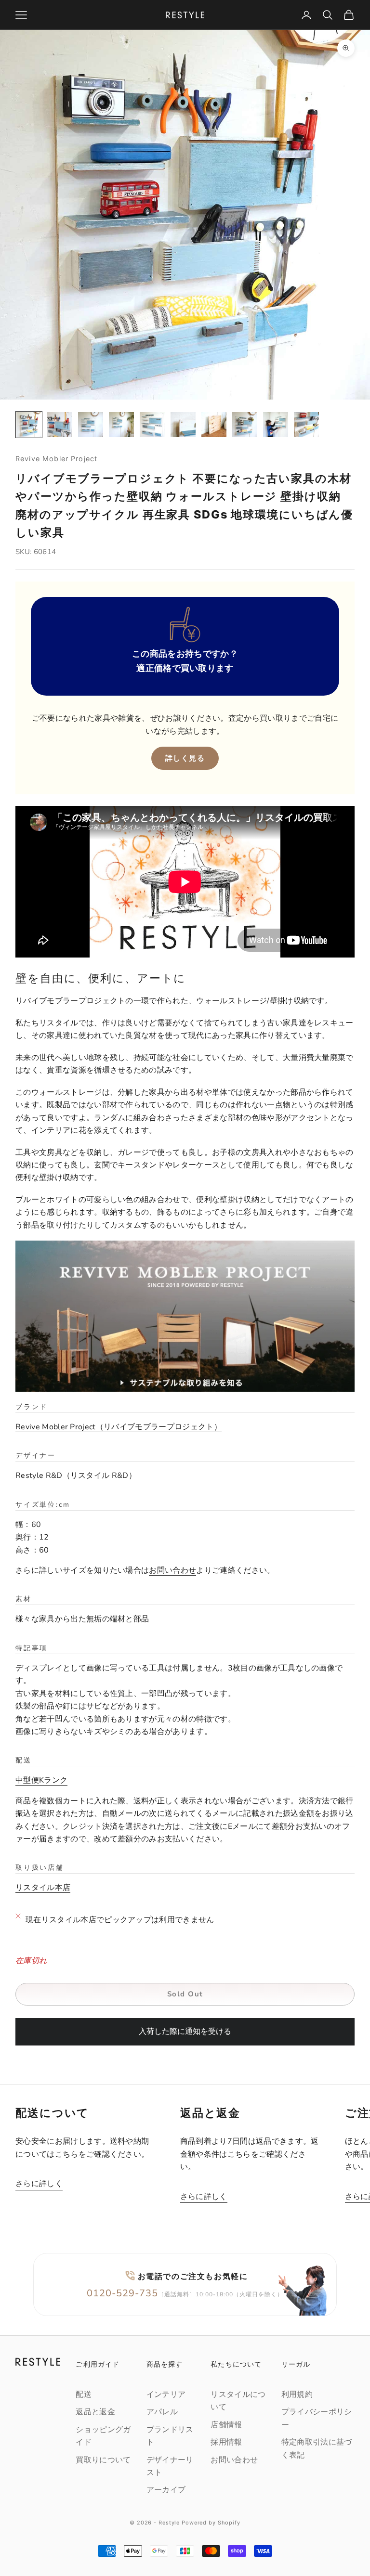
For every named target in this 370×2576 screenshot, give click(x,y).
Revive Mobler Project (56, 459)
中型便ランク (41, 1780)
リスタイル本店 (43, 1888)
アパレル (162, 2412)
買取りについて (103, 2460)
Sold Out (185, 1994)
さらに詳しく (39, 2184)
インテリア (166, 2395)
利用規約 (297, 2395)
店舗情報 (226, 2425)
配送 (84, 2395)
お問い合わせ (172, 1570)
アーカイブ (166, 2490)
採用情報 (226, 2442)
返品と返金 (95, 2412)
